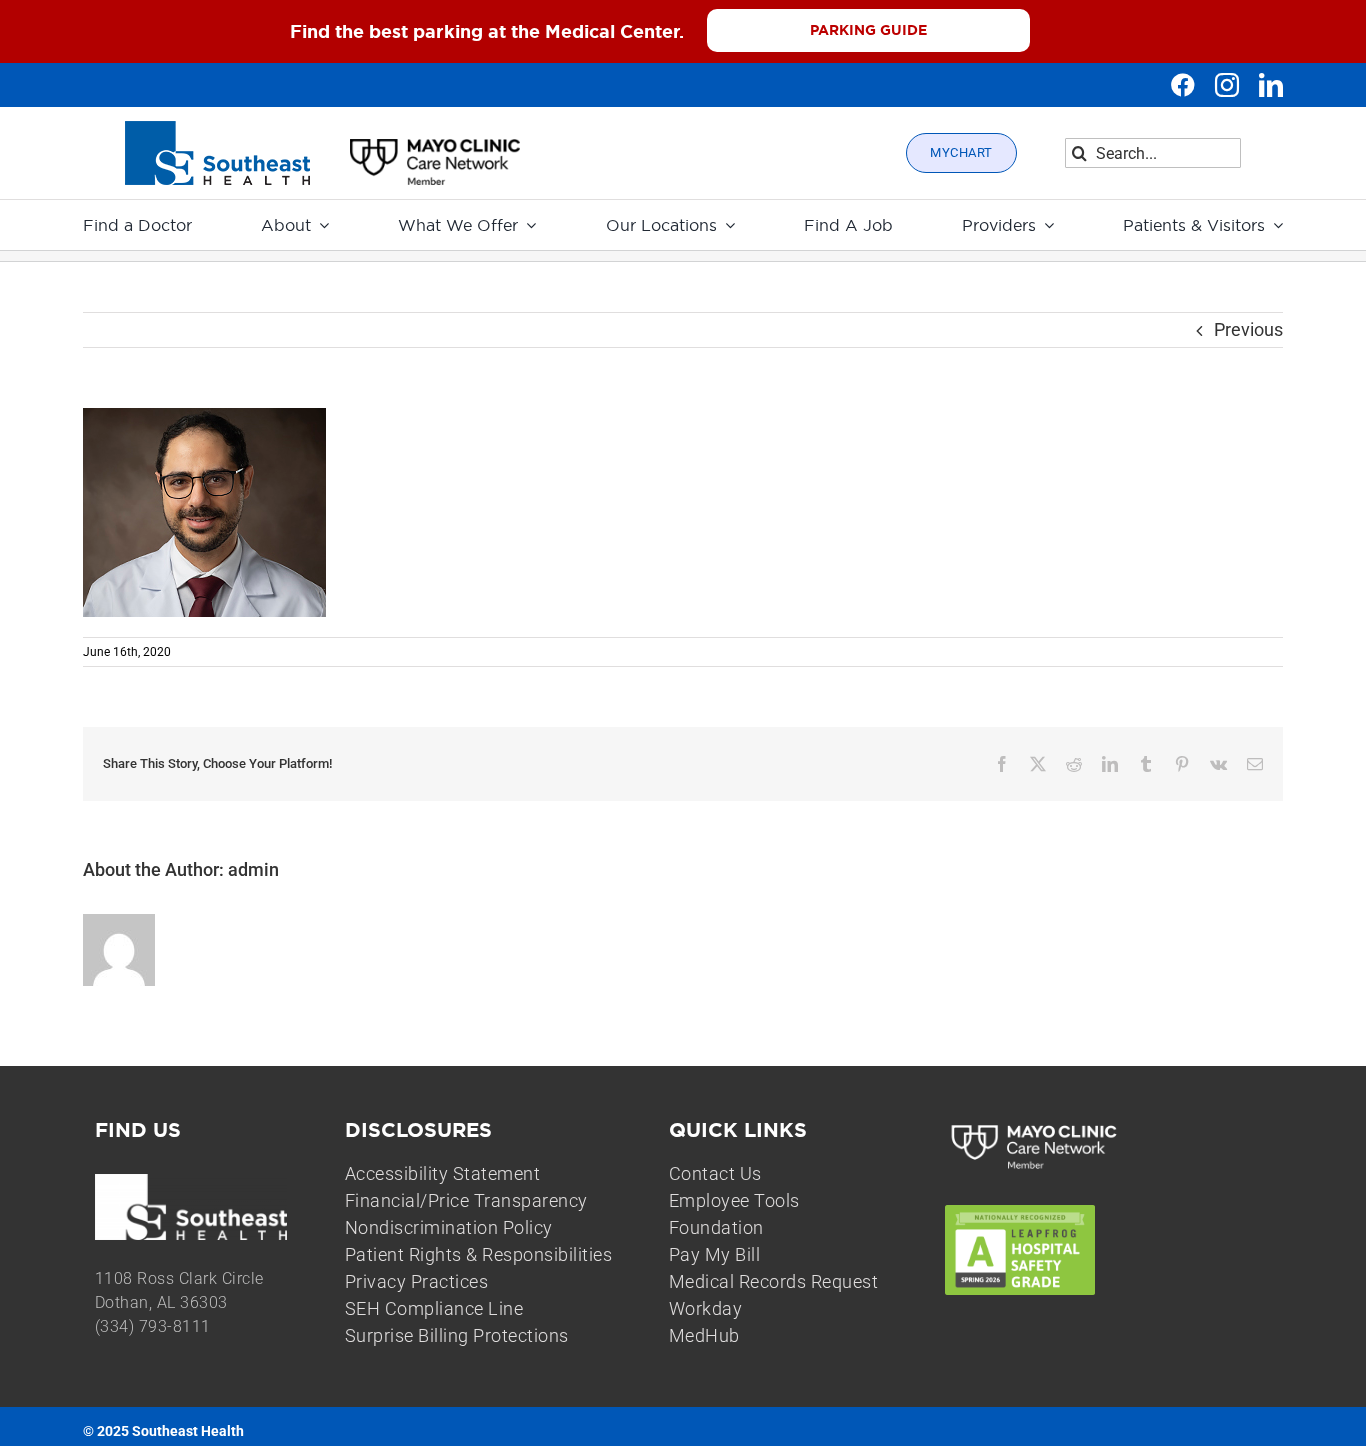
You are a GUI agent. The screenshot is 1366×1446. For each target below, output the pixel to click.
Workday (706, 1308)
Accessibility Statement (443, 1173)
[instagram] (1227, 85)
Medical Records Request (774, 1281)
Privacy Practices (417, 1281)
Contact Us (715, 1173)
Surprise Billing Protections (457, 1335)
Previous (1248, 329)
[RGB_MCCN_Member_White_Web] (1035, 1126)
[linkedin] (1271, 85)
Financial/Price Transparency (466, 1200)
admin (253, 869)
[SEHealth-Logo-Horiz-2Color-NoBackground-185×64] (217, 129)
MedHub (704, 1335)
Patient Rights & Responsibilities (479, 1254)
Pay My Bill (715, 1254)
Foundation (716, 1227)
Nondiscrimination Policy (449, 1227)
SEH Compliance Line (434, 1308)
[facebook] (1183, 85)
